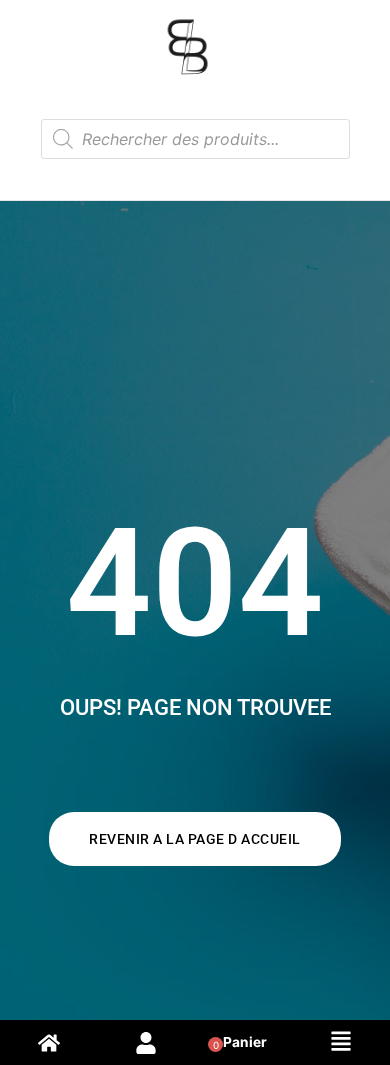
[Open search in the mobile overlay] (195, 139)
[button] (341, 1042)
